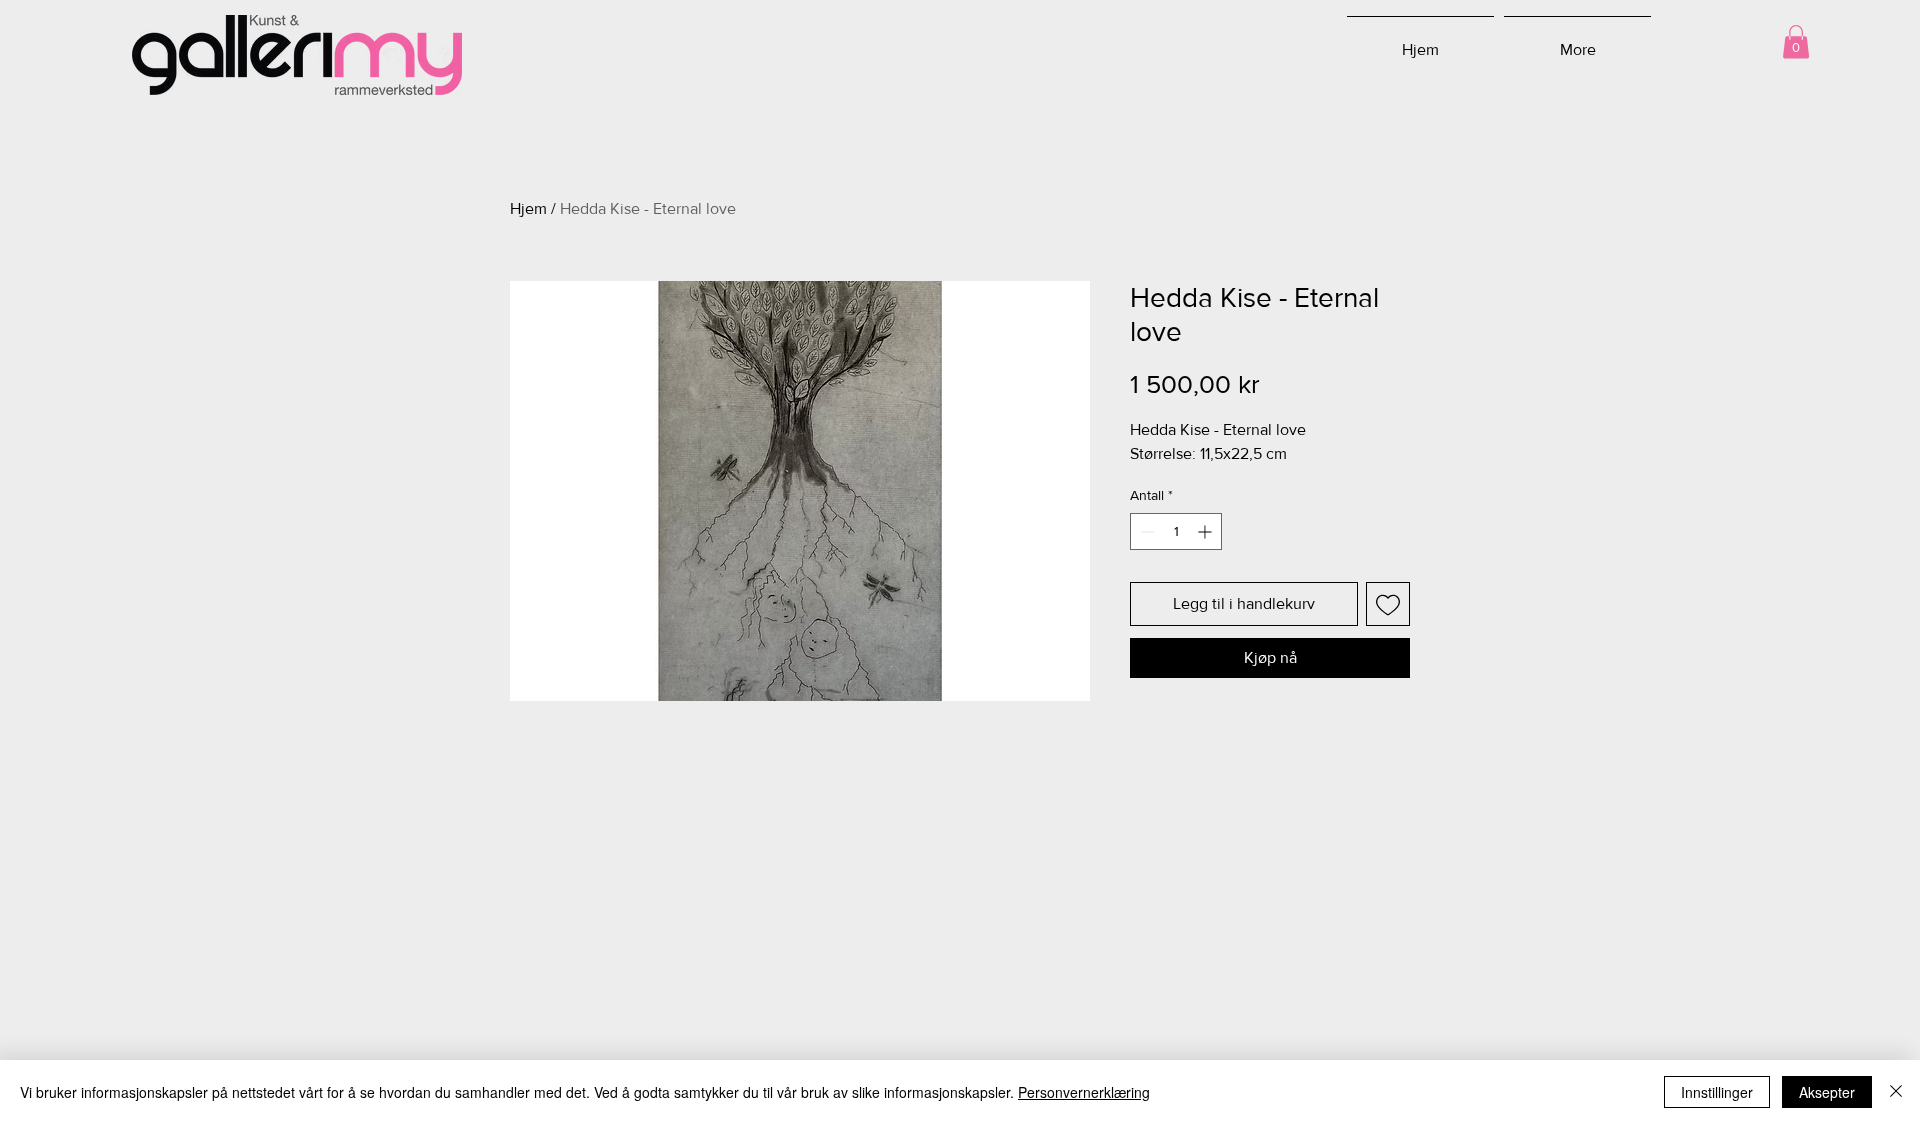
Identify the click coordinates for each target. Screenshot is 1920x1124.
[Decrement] (1145, 531)
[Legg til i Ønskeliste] (1388, 604)
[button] (1796, 41)
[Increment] (1206, 531)
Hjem (528, 208)
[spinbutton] (1176, 531)
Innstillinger (1717, 1092)
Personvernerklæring (1084, 1092)
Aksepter (1827, 1092)
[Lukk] (1896, 1092)
